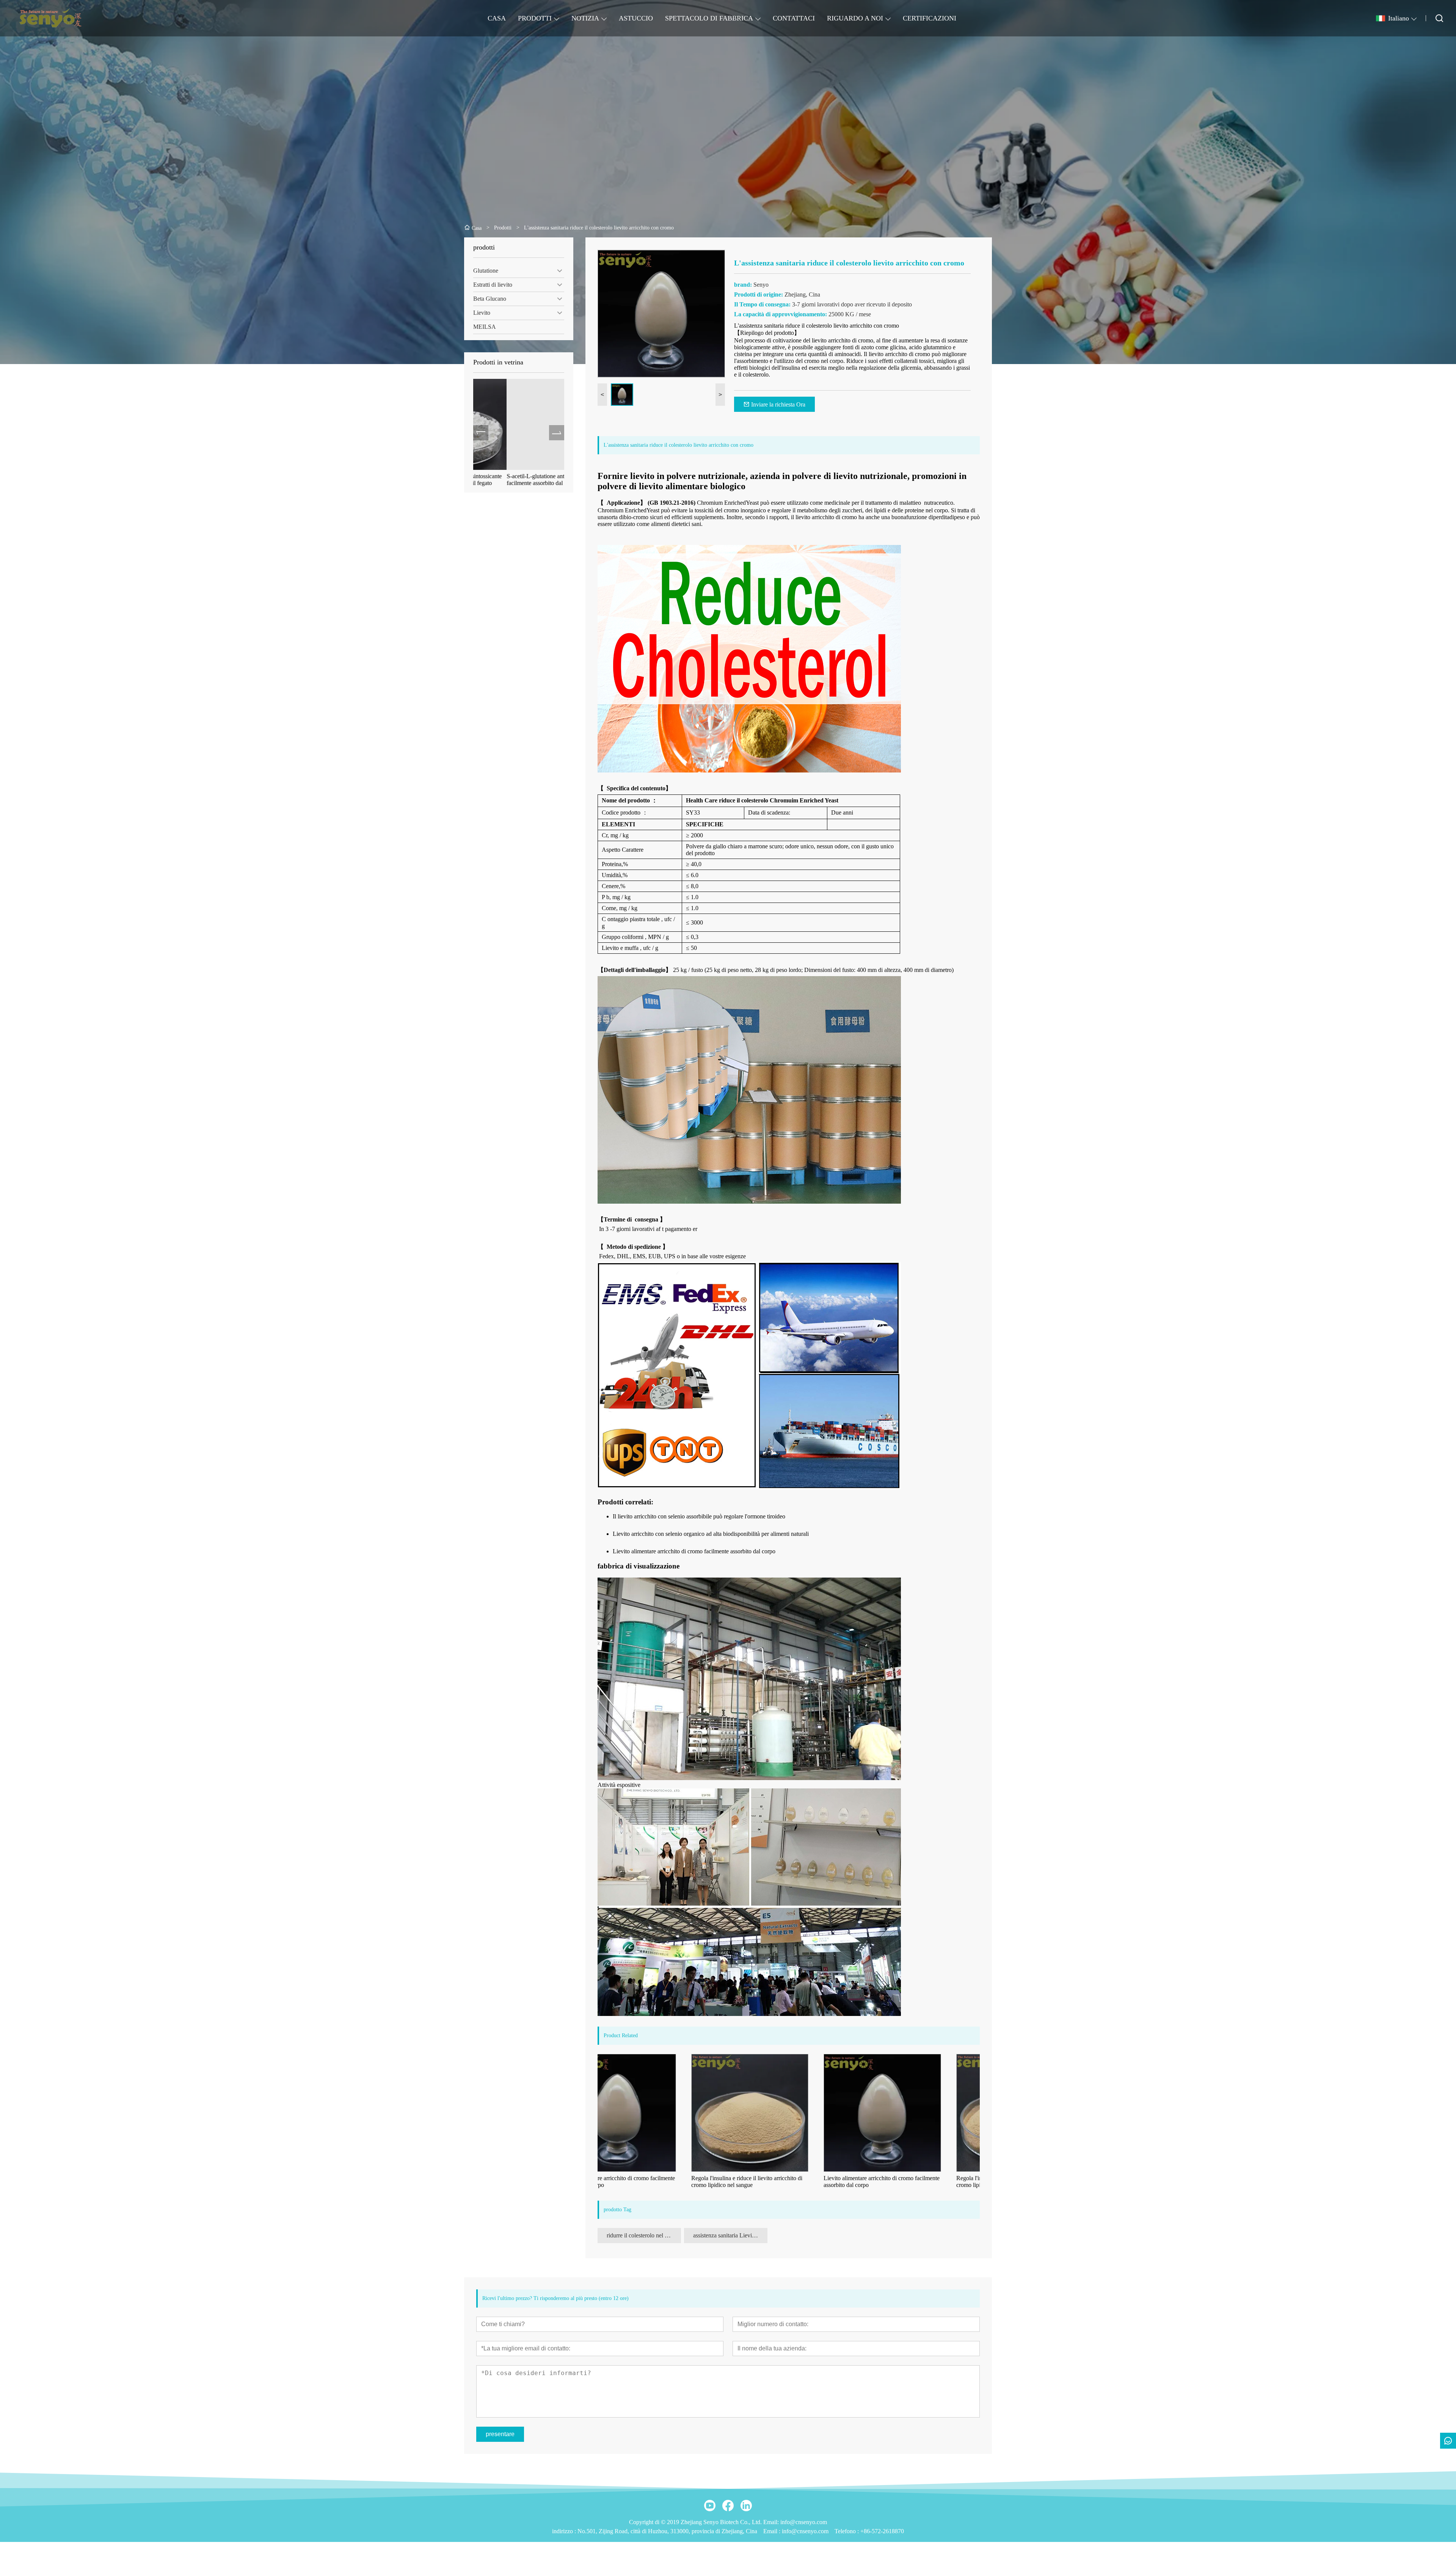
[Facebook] (728, 2506)
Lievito (482, 313)
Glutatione (486, 271)
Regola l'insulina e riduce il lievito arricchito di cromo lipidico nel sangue (660, 2181)
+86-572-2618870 (882, 2531)
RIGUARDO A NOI (855, 18)
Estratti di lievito (493, 285)
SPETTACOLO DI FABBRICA (709, 18)
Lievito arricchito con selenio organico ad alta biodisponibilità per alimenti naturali (711, 1534)
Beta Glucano (490, 299)
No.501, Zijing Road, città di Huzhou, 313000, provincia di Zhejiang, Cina (667, 2531)
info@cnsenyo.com (805, 2531)
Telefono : (847, 2531)
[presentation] (481, 433)
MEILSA (485, 327)
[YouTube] (710, 2506)
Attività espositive (619, 1785)
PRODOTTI (535, 18)
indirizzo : (565, 2531)
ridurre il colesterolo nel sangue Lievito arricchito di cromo (644, 2235)
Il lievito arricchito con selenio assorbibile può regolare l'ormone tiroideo (699, 1516)
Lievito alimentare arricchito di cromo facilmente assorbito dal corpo (694, 1551)
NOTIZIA (585, 18)
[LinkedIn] (746, 2506)
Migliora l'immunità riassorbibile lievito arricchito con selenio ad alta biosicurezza (515, 480)
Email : (773, 2531)
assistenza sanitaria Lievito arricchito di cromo (730, 2235)
